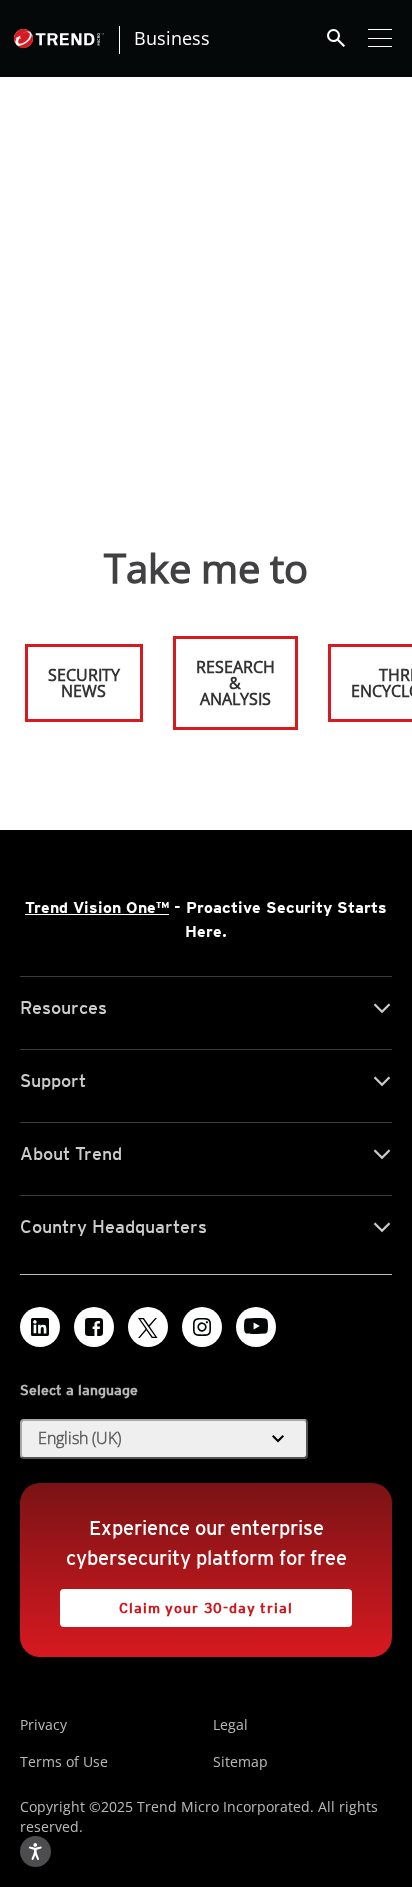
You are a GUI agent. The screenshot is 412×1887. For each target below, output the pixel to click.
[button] (164, 1439)
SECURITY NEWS (74, 674)
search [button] (336, 38)
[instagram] (202, 1327)
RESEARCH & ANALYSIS (235, 683)
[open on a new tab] (148, 1327)
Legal (230, 1724)
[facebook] (94, 1327)
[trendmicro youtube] (256, 1327)
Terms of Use (64, 1761)
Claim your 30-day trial (176, 1602)
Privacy (43, 1724)
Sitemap (240, 1761)
